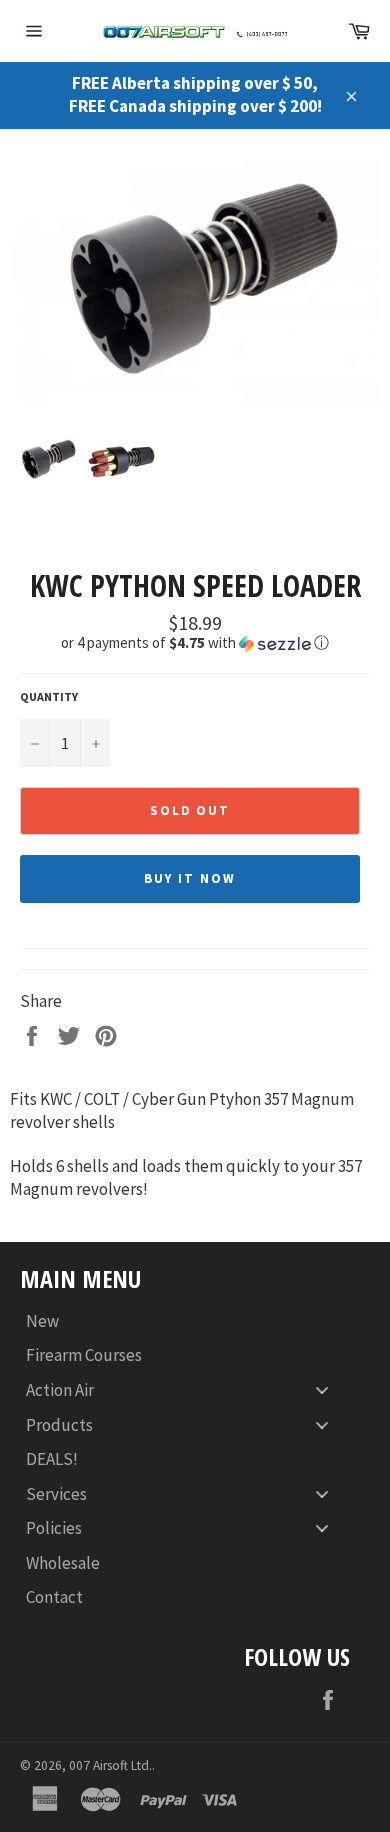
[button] (195, 643)
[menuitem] (185, 1321)
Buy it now (190, 878)
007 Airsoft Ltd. (110, 1765)
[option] (195, 282)
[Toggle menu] (322, 1390)
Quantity (49, 696)
